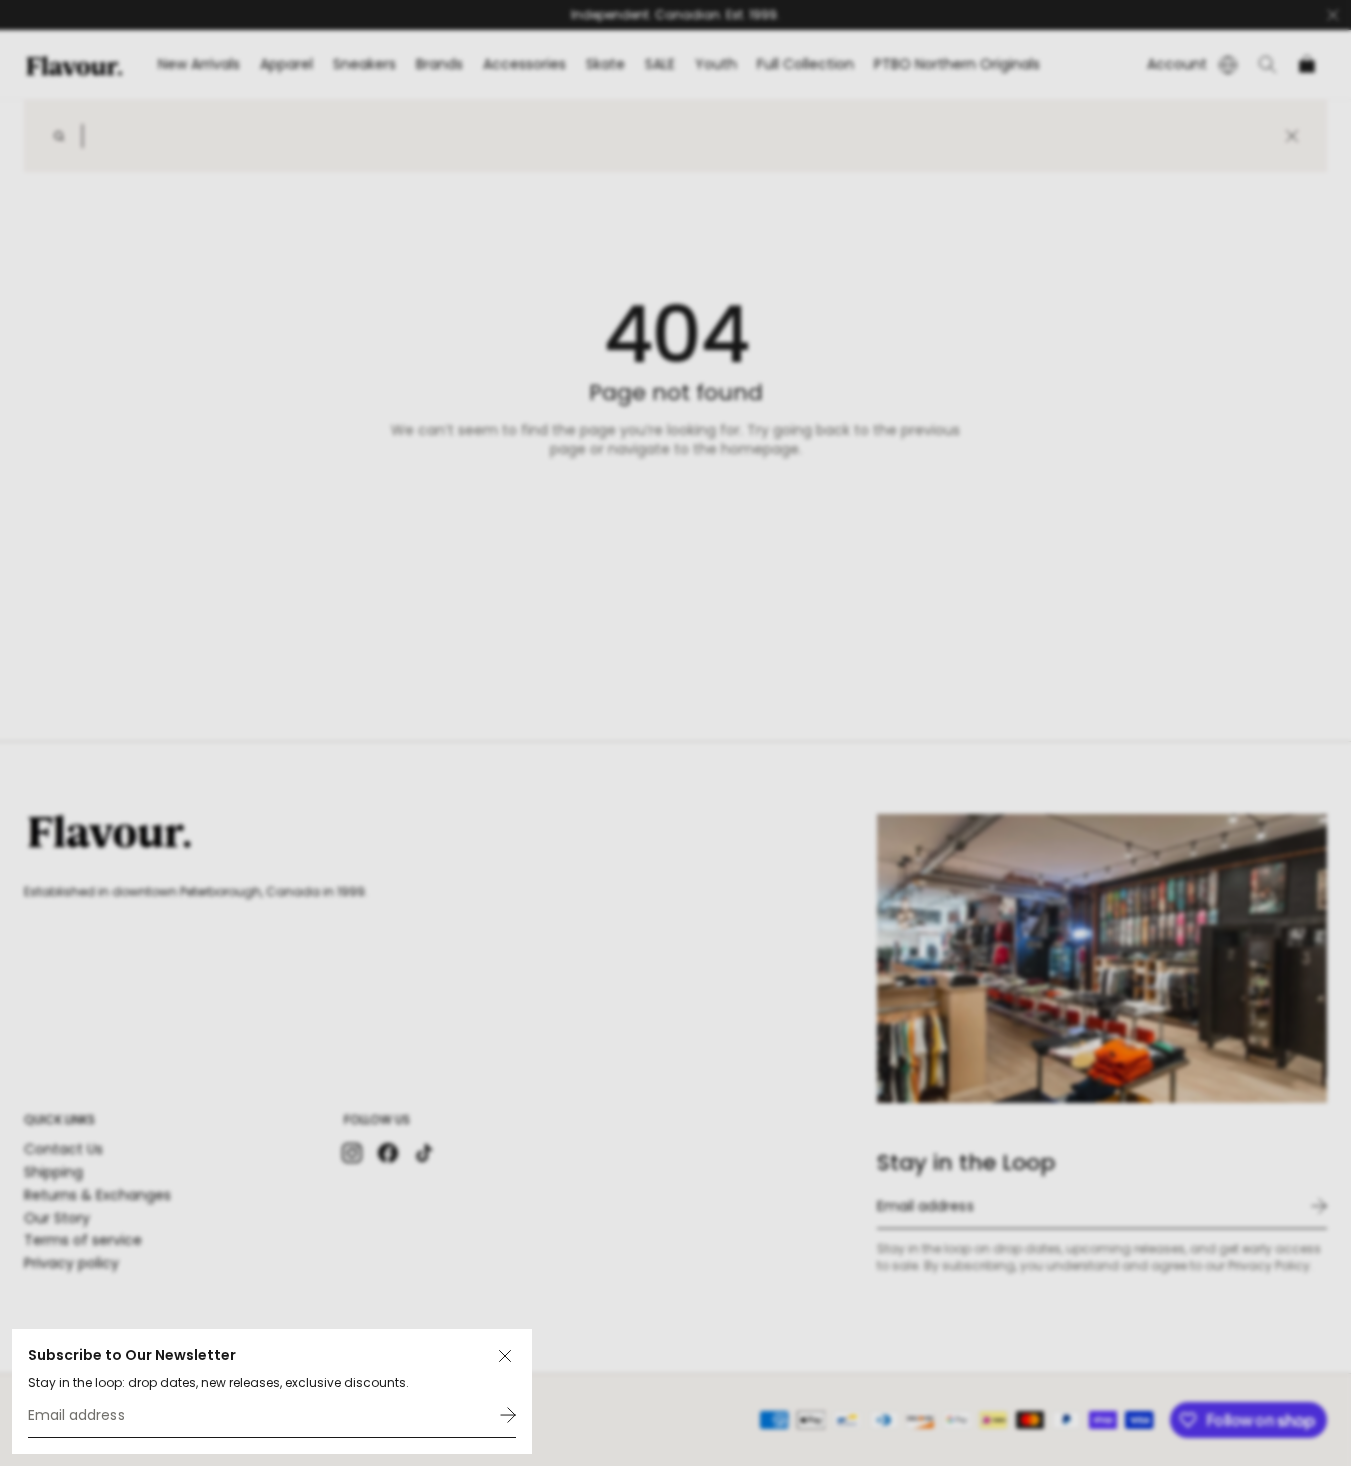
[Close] (505, 1356)
